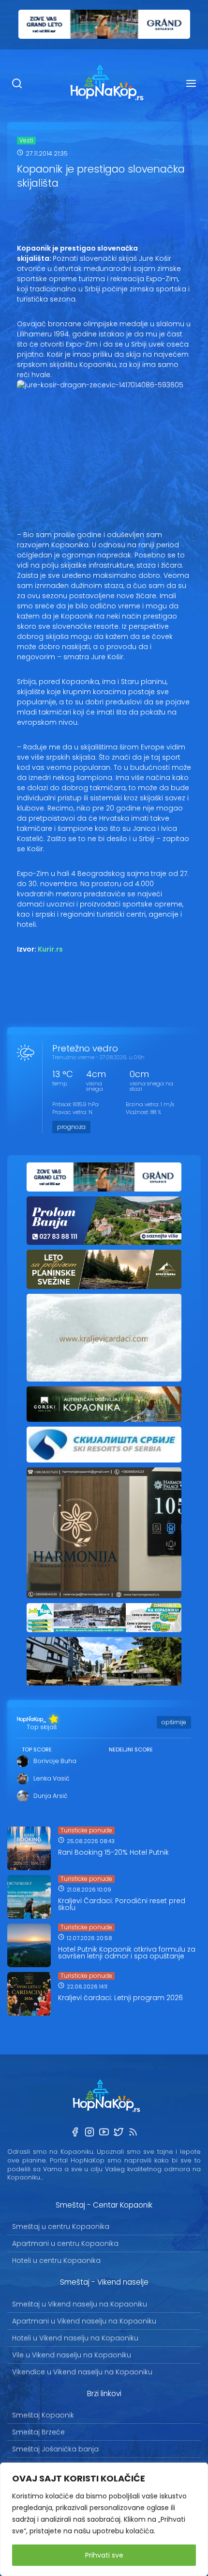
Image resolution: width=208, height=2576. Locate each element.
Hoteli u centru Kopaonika (56, 2260)
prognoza (71, 1127)
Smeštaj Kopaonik (43, 2415)
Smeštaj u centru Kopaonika (61, 2226)
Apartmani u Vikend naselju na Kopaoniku (84, 2321)
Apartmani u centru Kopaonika (65, 2243)
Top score (37, 1749)
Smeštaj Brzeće (38, 2432)
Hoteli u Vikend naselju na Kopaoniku (75, 2338)
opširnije (174, 1722)
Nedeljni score (131, 1749)
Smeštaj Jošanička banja (55, 2449)
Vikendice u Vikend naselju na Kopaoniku (82, 2372)
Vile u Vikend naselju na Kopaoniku (72, 2355)
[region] (104, 2519)
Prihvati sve (104, 2555)
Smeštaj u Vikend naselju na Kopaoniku (80, 2304)
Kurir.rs (50, 949)
